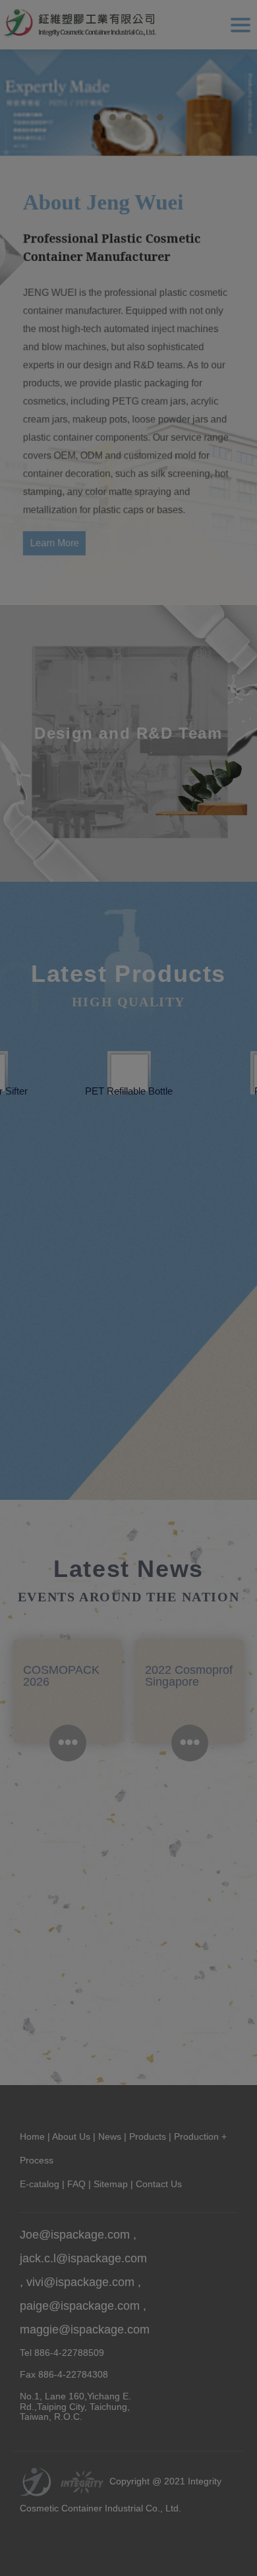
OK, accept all (66, 2549)
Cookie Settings (186, 2549)
